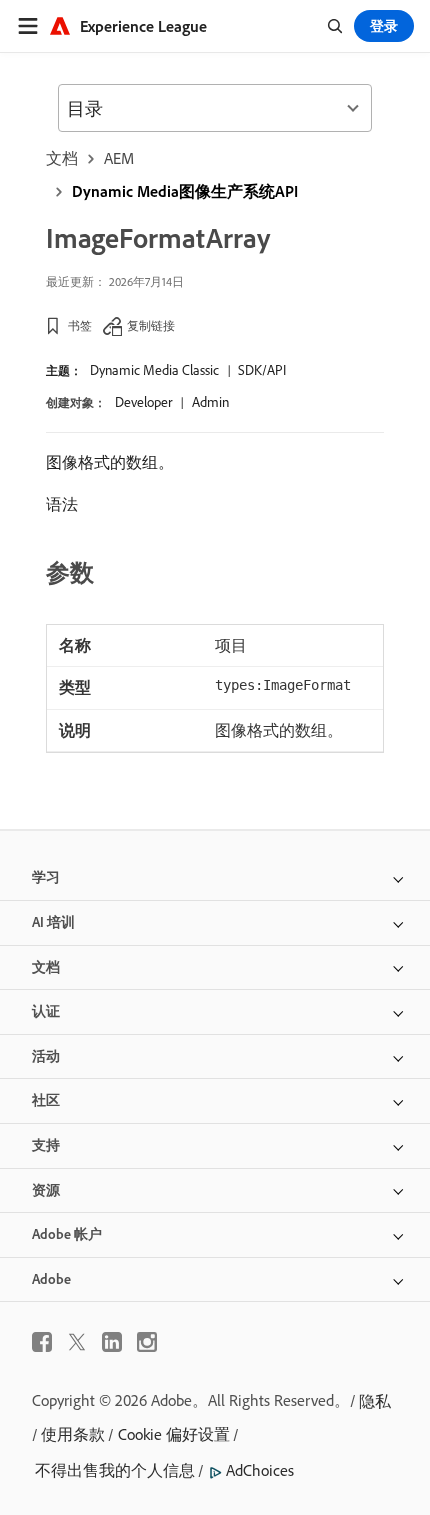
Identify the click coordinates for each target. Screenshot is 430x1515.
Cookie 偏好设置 (174, 1434)
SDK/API (262, 370)
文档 (62, 158)
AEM (119, 158)
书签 (80, 325)
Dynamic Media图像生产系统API (185, 191)
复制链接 (151, 325)
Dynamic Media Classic (154, 370)
